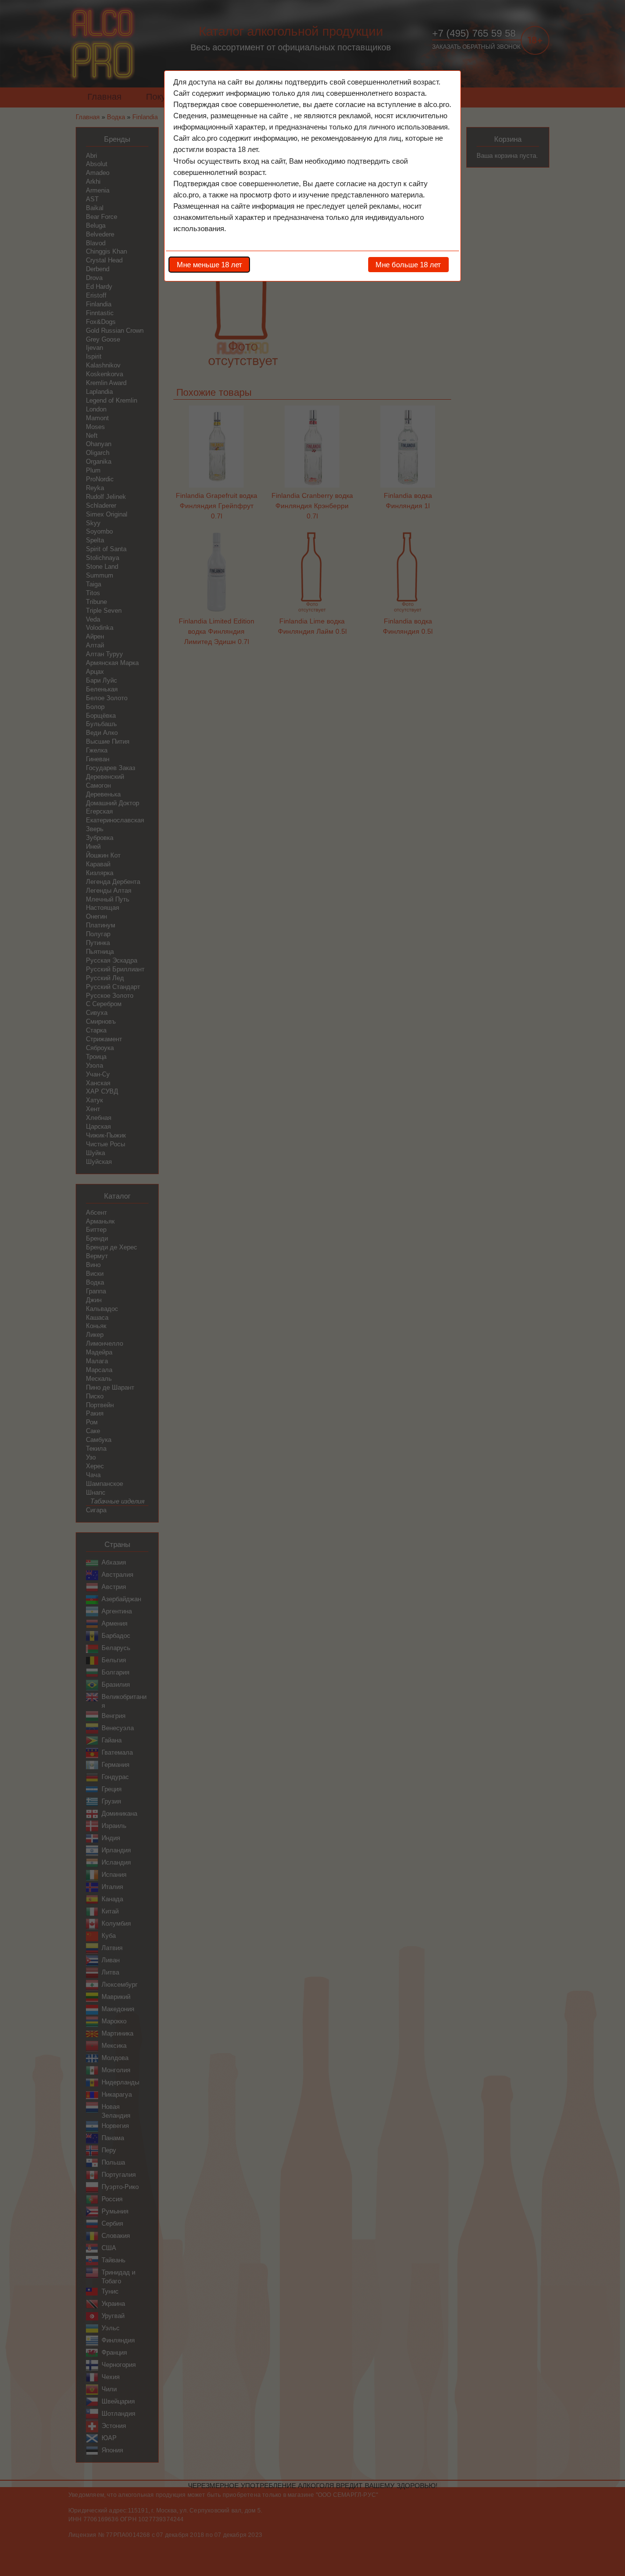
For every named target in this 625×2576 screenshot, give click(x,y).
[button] (209, 264)
